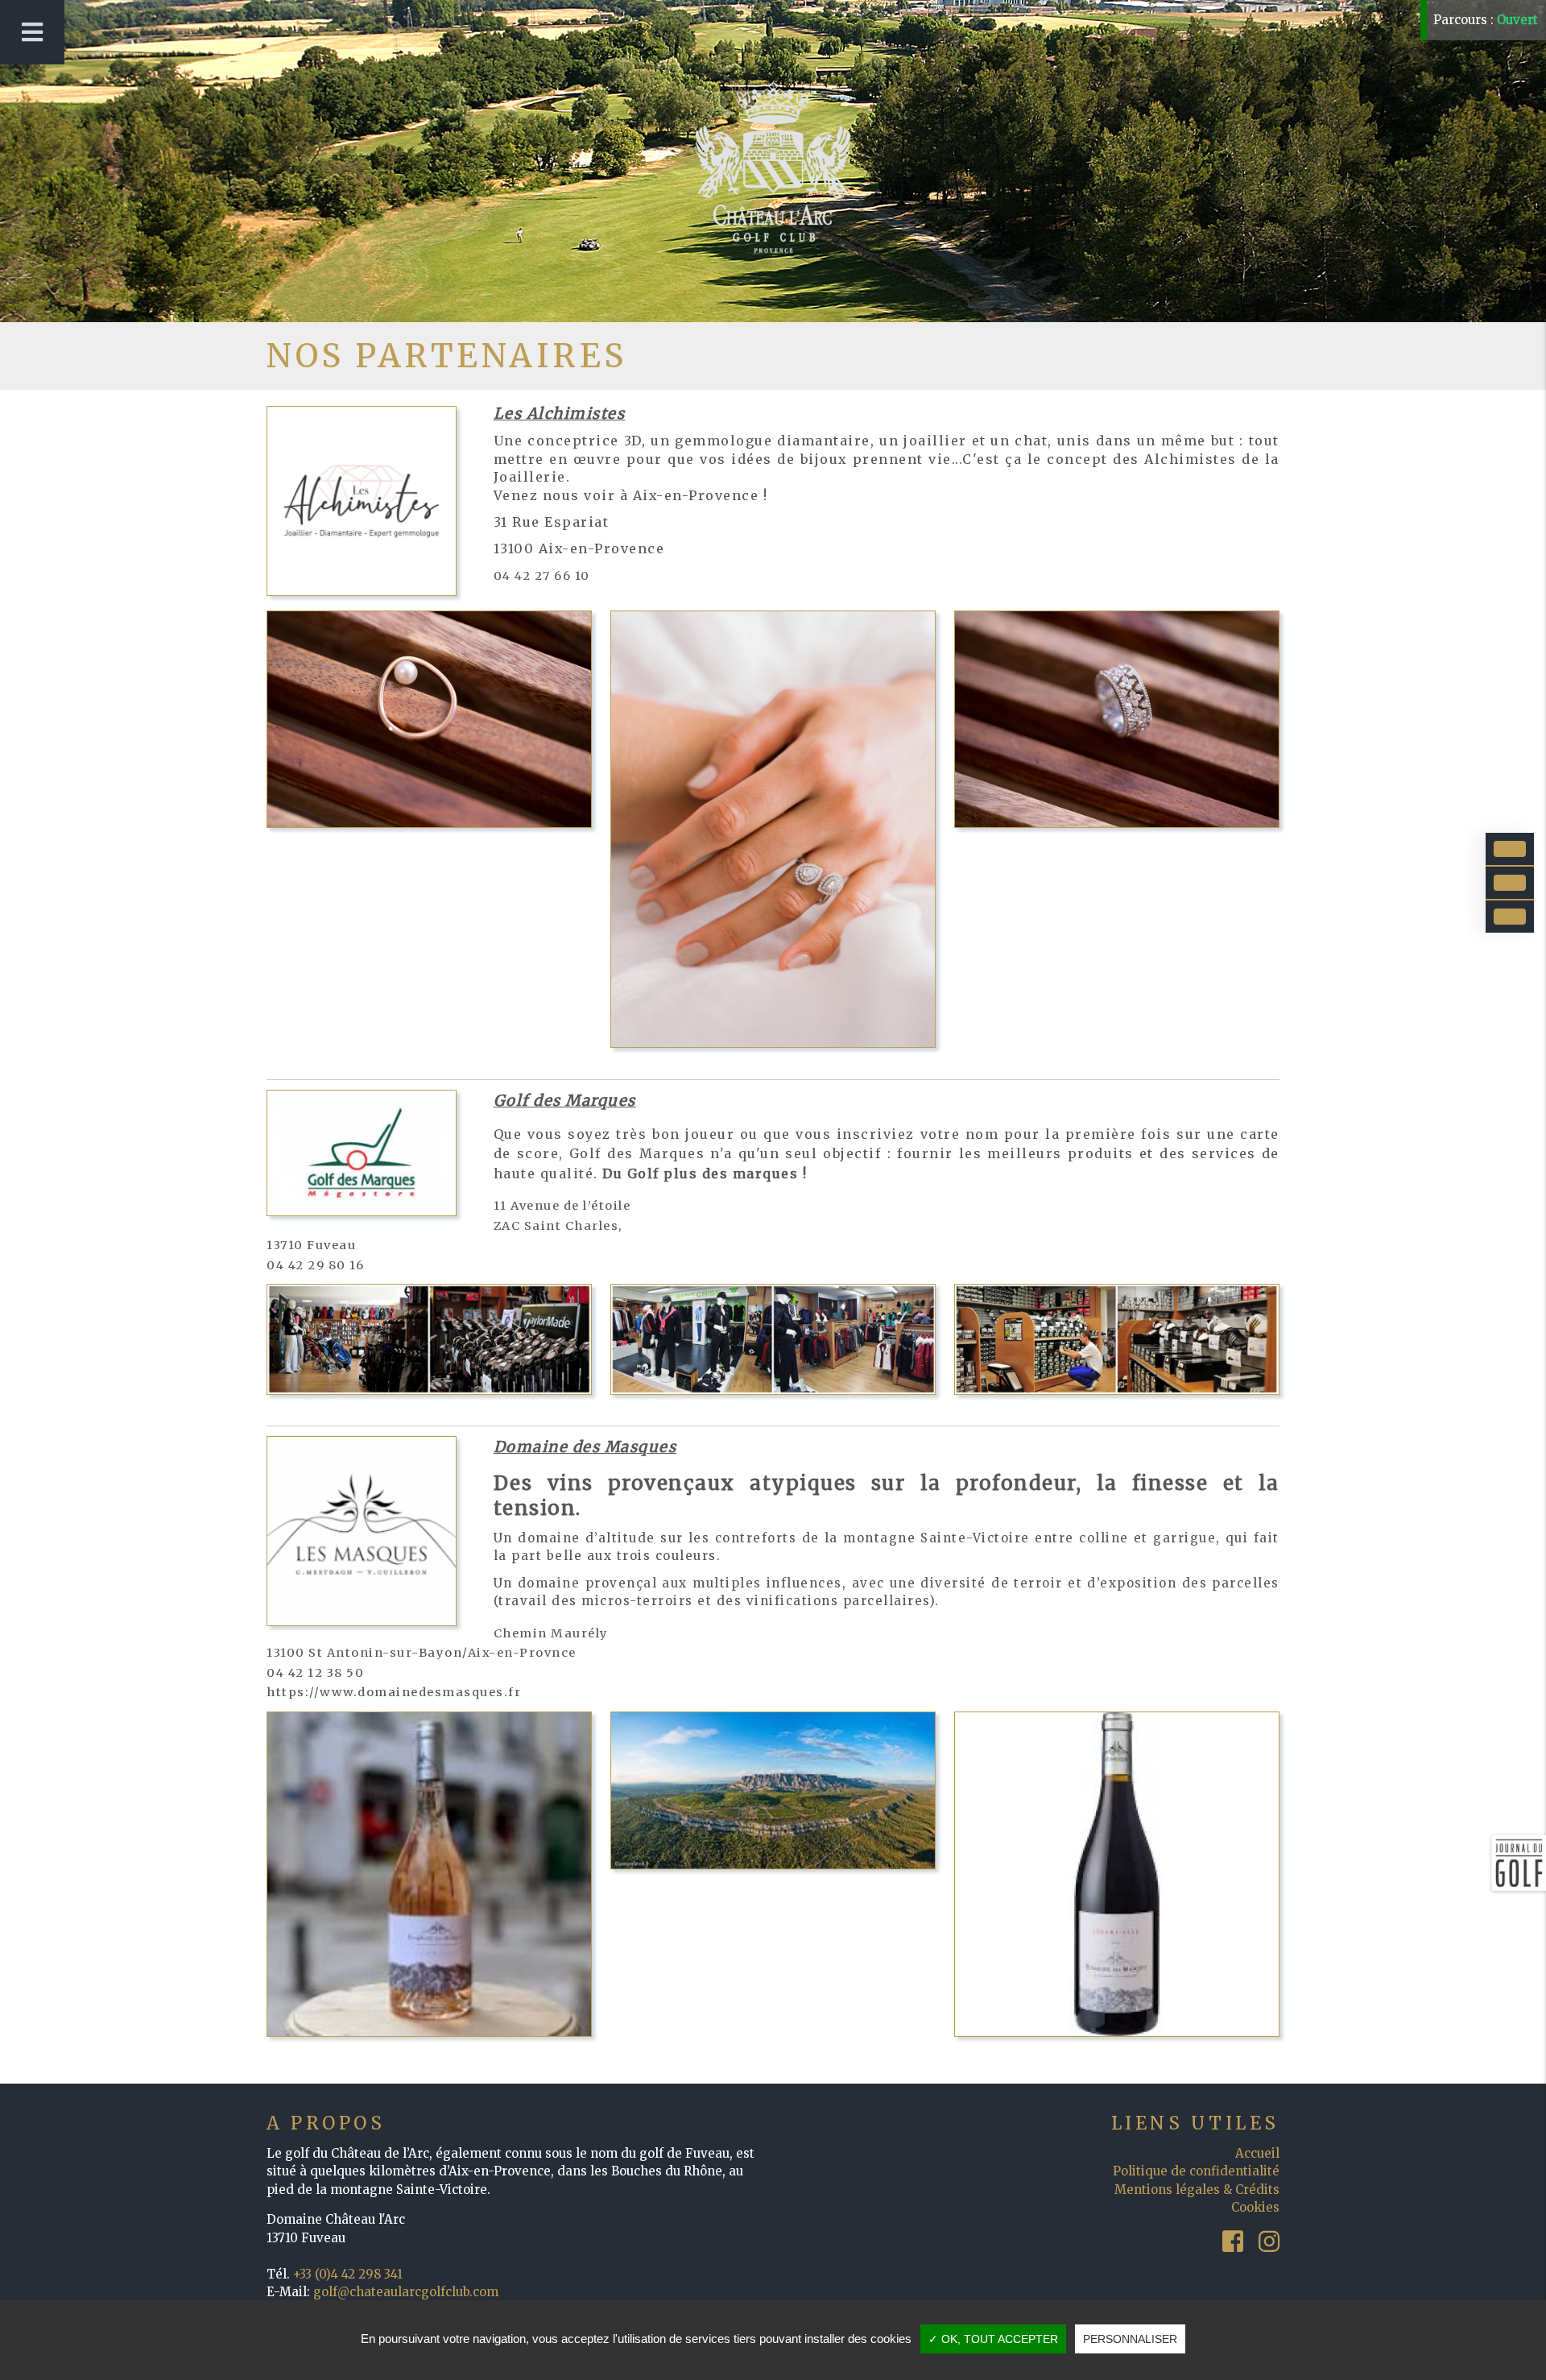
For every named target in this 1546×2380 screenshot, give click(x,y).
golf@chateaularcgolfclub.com (406, 2292)
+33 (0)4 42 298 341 (348, 2274)
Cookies (1255, 2207)
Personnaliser (1130, 2339)
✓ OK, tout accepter (993, 2339)
